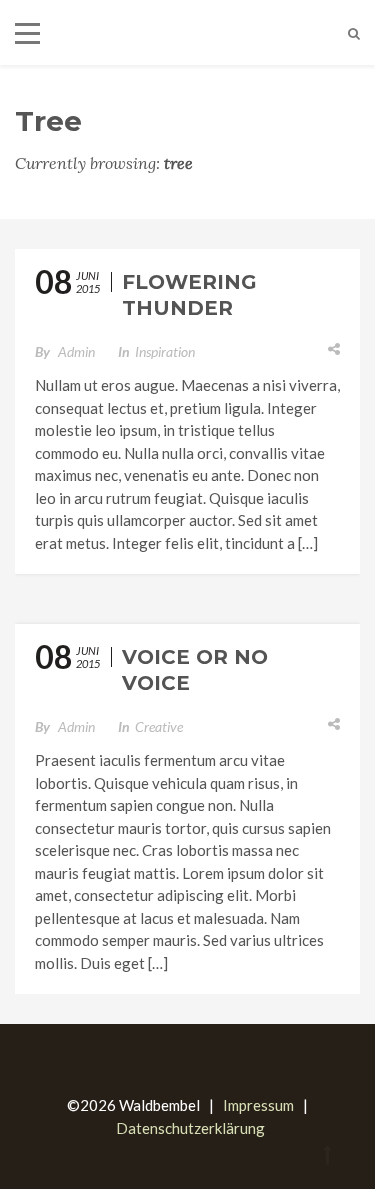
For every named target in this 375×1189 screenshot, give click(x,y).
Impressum (258, 1105)
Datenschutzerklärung (190, 1128)
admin (76, 351)
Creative (159, 726)
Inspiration (165, 351)
